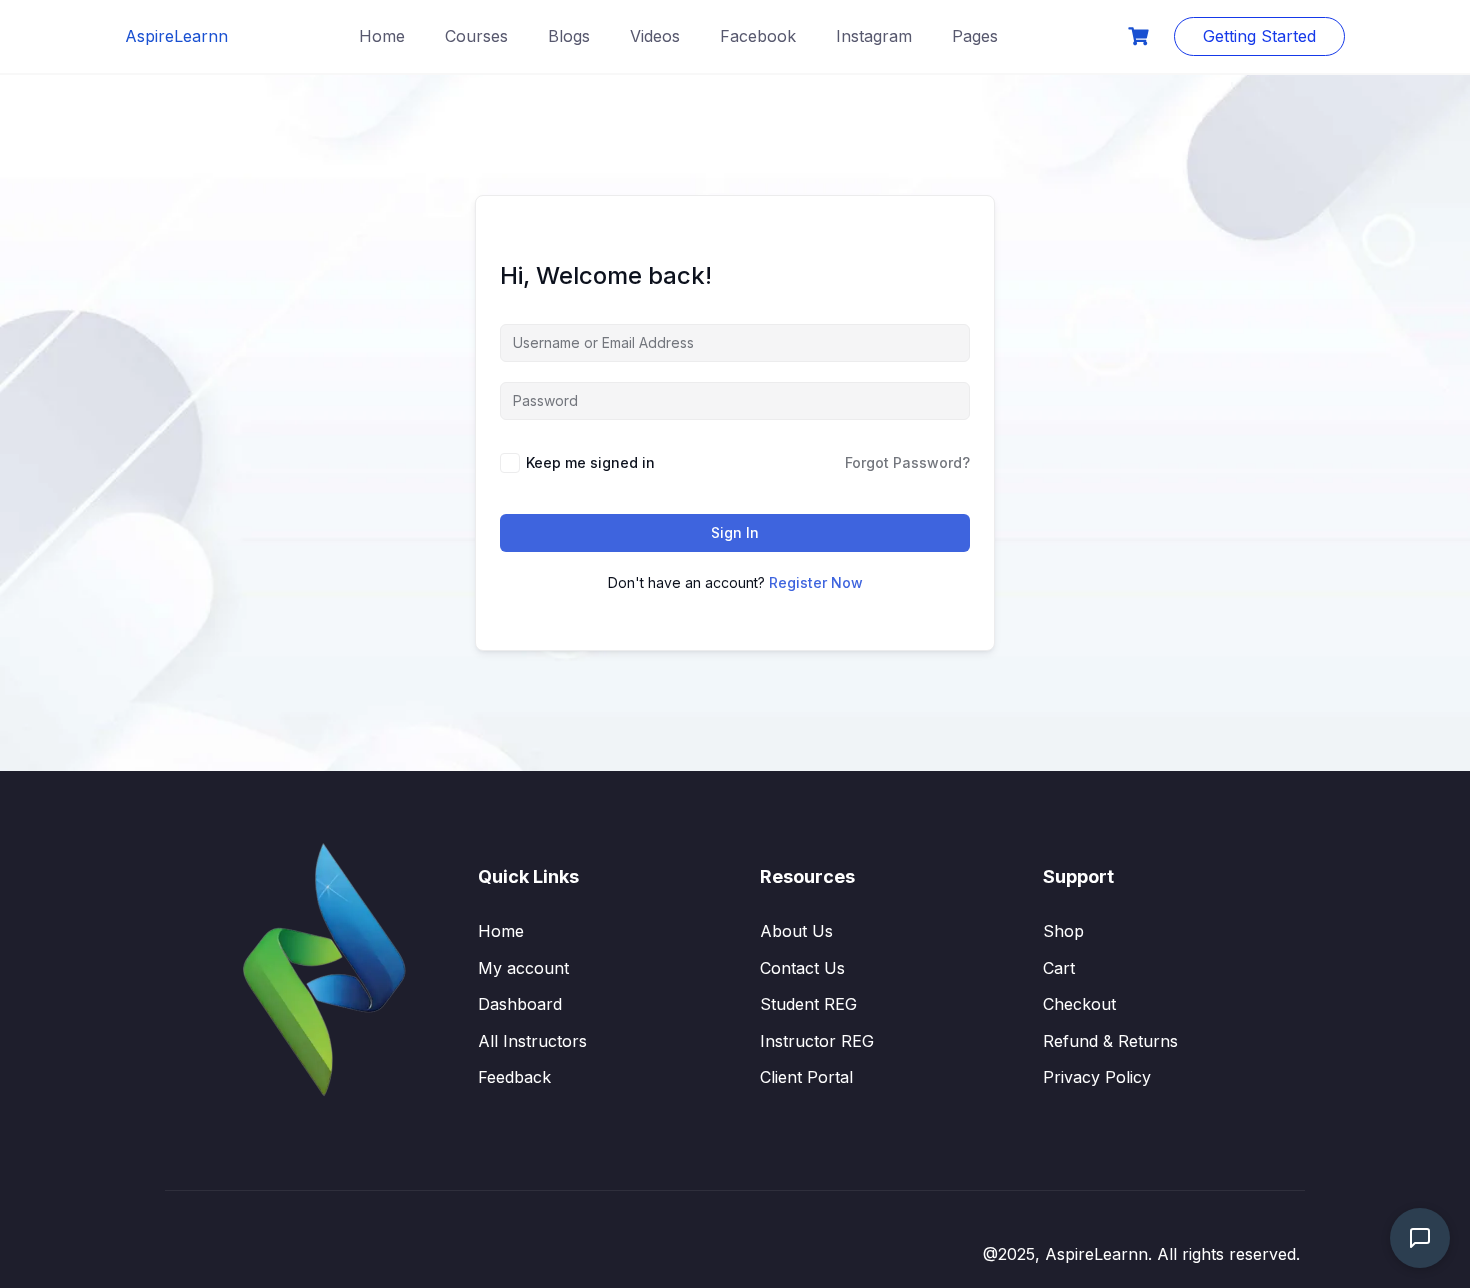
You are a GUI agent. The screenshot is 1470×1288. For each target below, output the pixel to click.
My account (523, 968)
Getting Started (1259, 36)
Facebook (758, 36)
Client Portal (806, 1077)
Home (382, 36)
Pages (975, 36)
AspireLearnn (176, 36)
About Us (796, 931)
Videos (655, 36)
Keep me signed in (590, 462)
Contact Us (802, 968)
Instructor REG (817, 1041)
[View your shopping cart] (1141, 36)
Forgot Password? (907, 462)
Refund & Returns (1110, 1041)
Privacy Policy (1097, 1077)
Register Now (816, 582)
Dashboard (520, 1004)
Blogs (569, 36)
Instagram (874, 36)
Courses (476, 36)
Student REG (808, 1004)
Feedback (514, 1077)
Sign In (735, 532)
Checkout (1079, 1004)
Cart (1059, 968)
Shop (1063, 931)
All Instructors (532, 1041)
